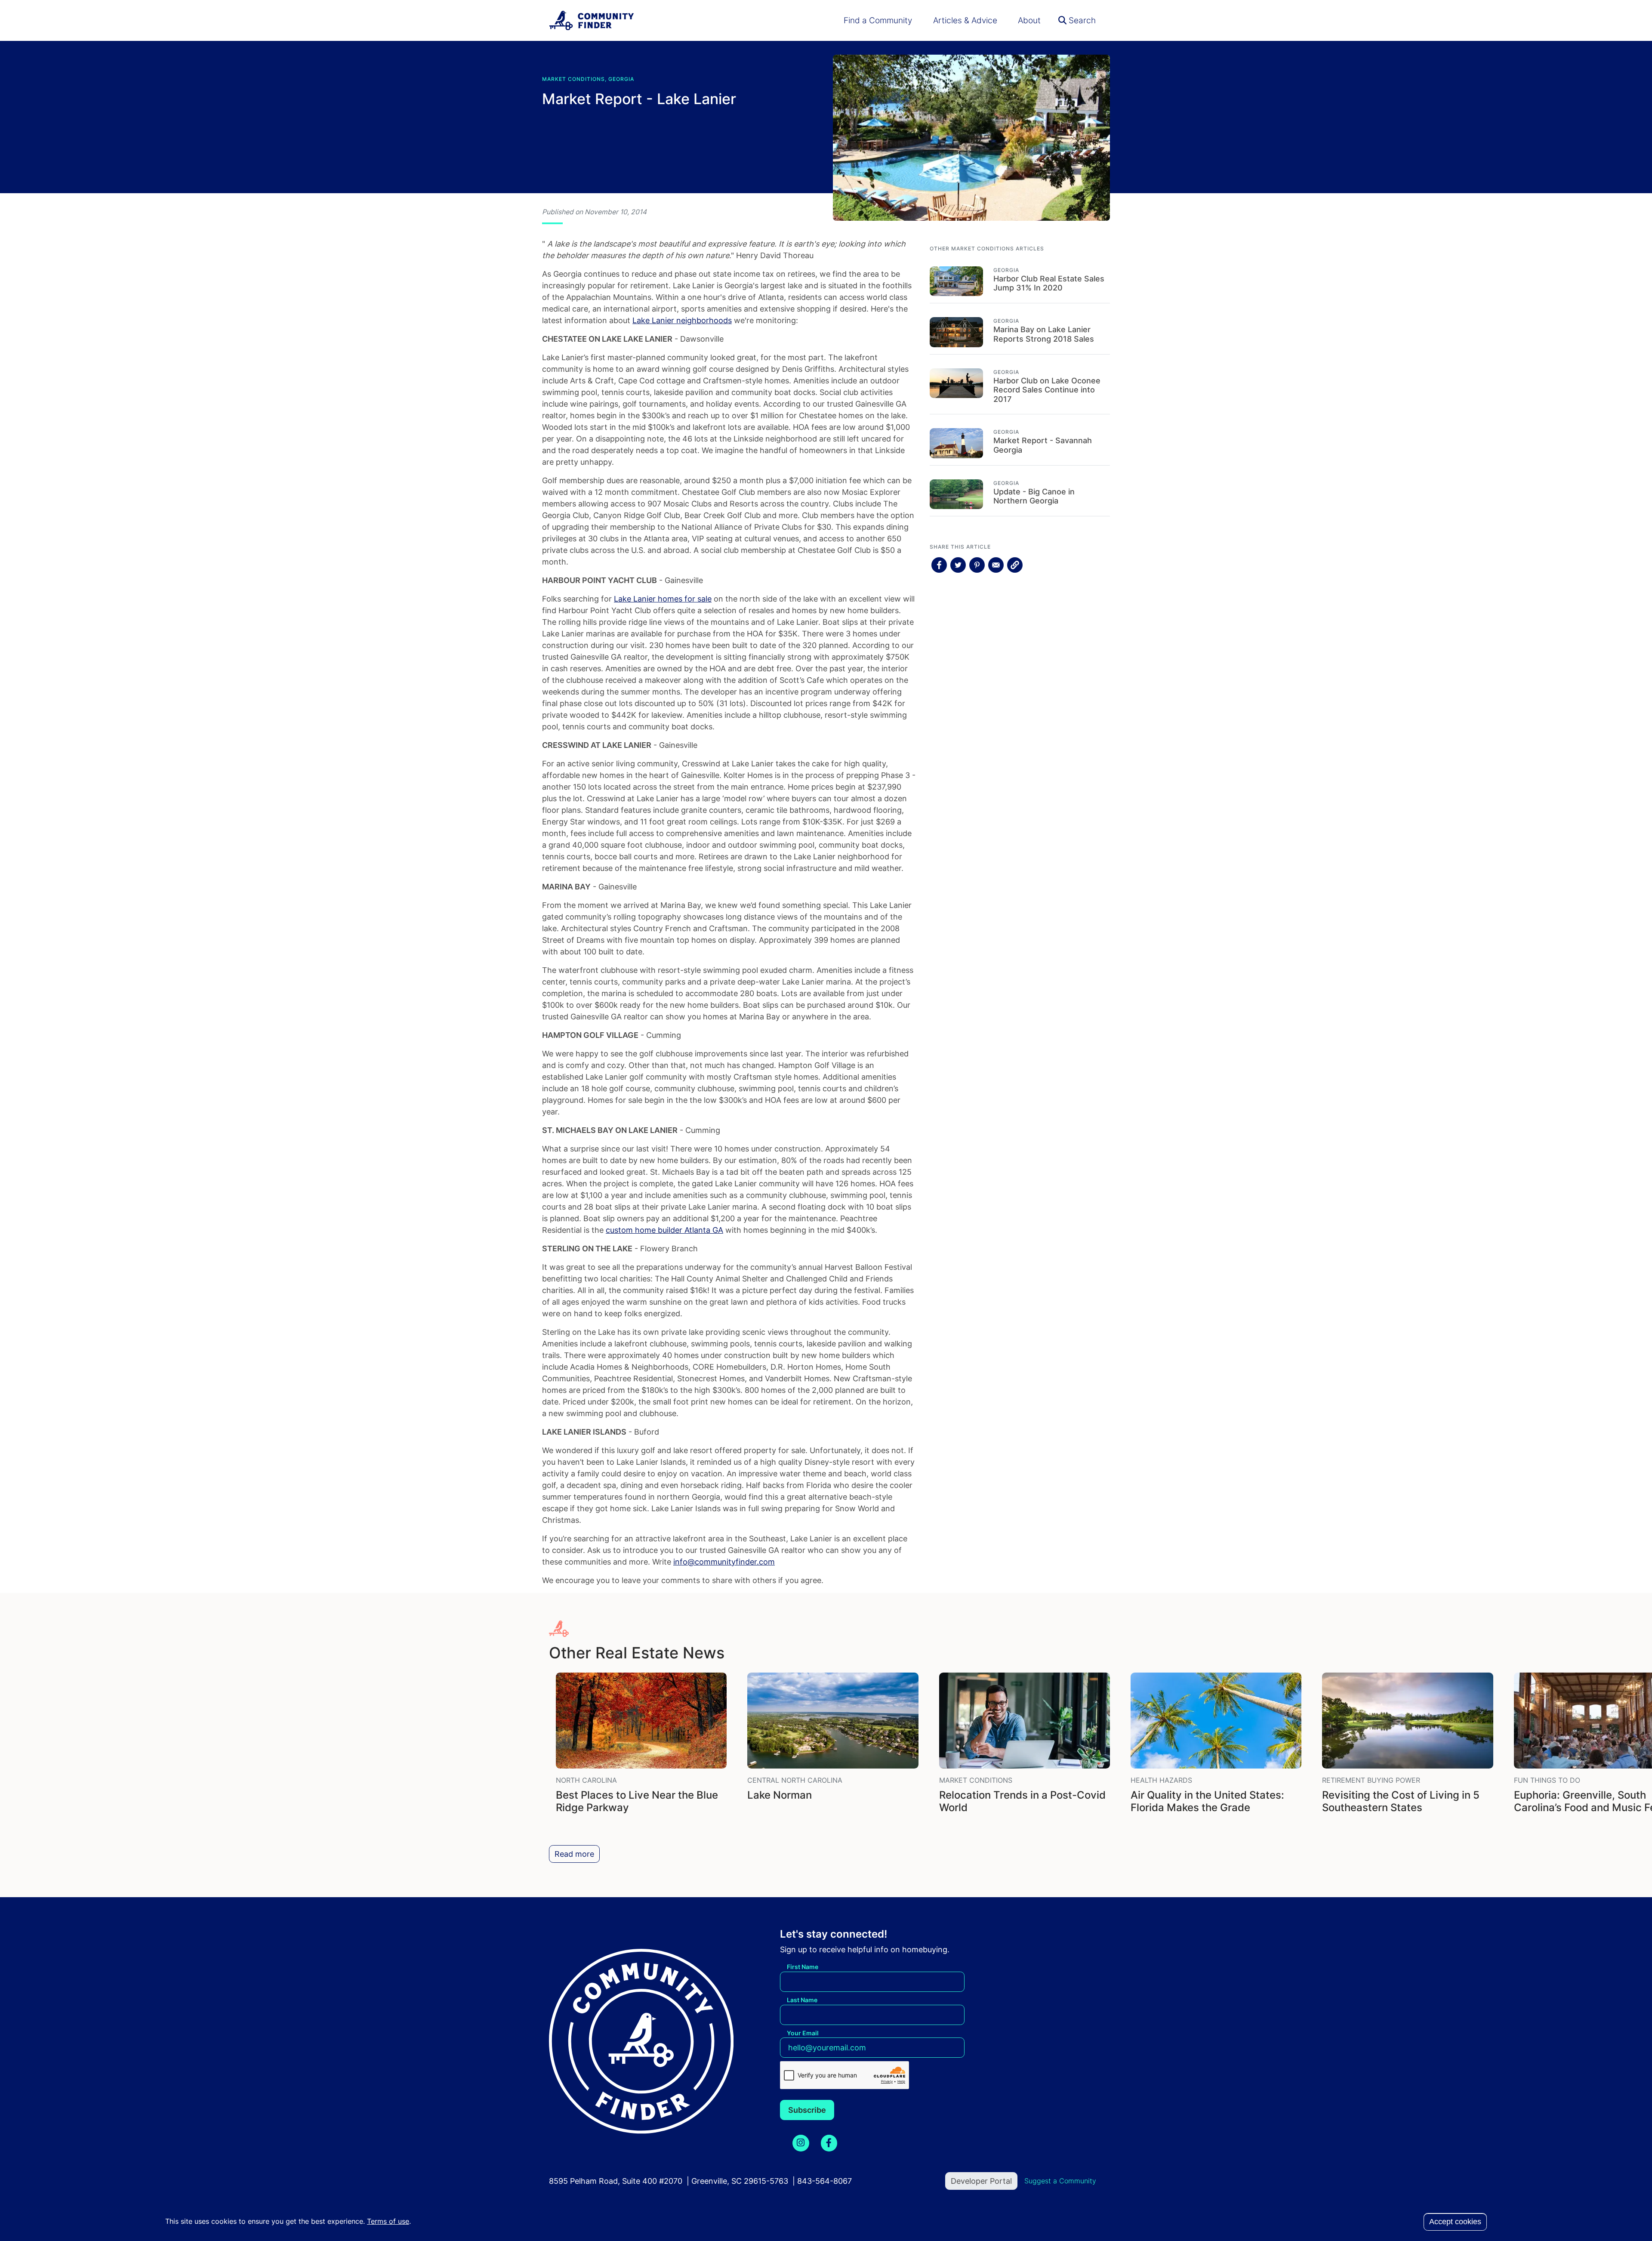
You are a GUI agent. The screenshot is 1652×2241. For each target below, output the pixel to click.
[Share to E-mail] (996, 565)
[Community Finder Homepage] (592, 20)
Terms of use (388, 2221)
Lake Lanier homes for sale (663, 599)
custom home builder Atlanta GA (664, 1230)
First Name (803, 1967)
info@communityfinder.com (724, 1562)
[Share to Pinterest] (977, 565)
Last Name (802, 2000)
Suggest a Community (1060, 2181)
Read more (574, 1854)
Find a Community (878, 20)
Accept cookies (1455, 2222)
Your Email (803, 2033)
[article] (1020, 276)
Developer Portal (981, 2181)
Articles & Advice (965, 20)
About (1029, 20)
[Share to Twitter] (958, 565)
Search (1081, 20)
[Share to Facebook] (939, 565)
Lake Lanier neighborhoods (682, 320)
